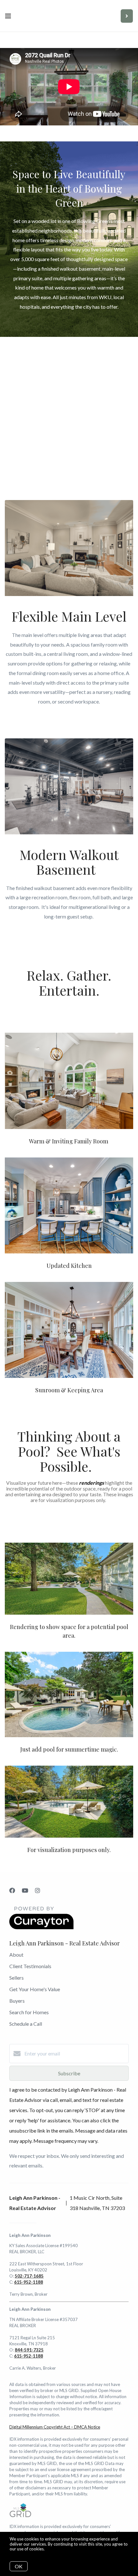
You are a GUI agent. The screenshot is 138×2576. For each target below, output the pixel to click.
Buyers (17, 2001)
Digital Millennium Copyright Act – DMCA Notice (55, 2427)
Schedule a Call (26, 2024)
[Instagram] (38, 1890)
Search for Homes (29, 2012)
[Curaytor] (41, 1927)
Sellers (17, 1978)
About (16, 1955)
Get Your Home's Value (35, 1989)
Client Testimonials (30, 1966)
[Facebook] (12, 1890)
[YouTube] (25, 1890)
